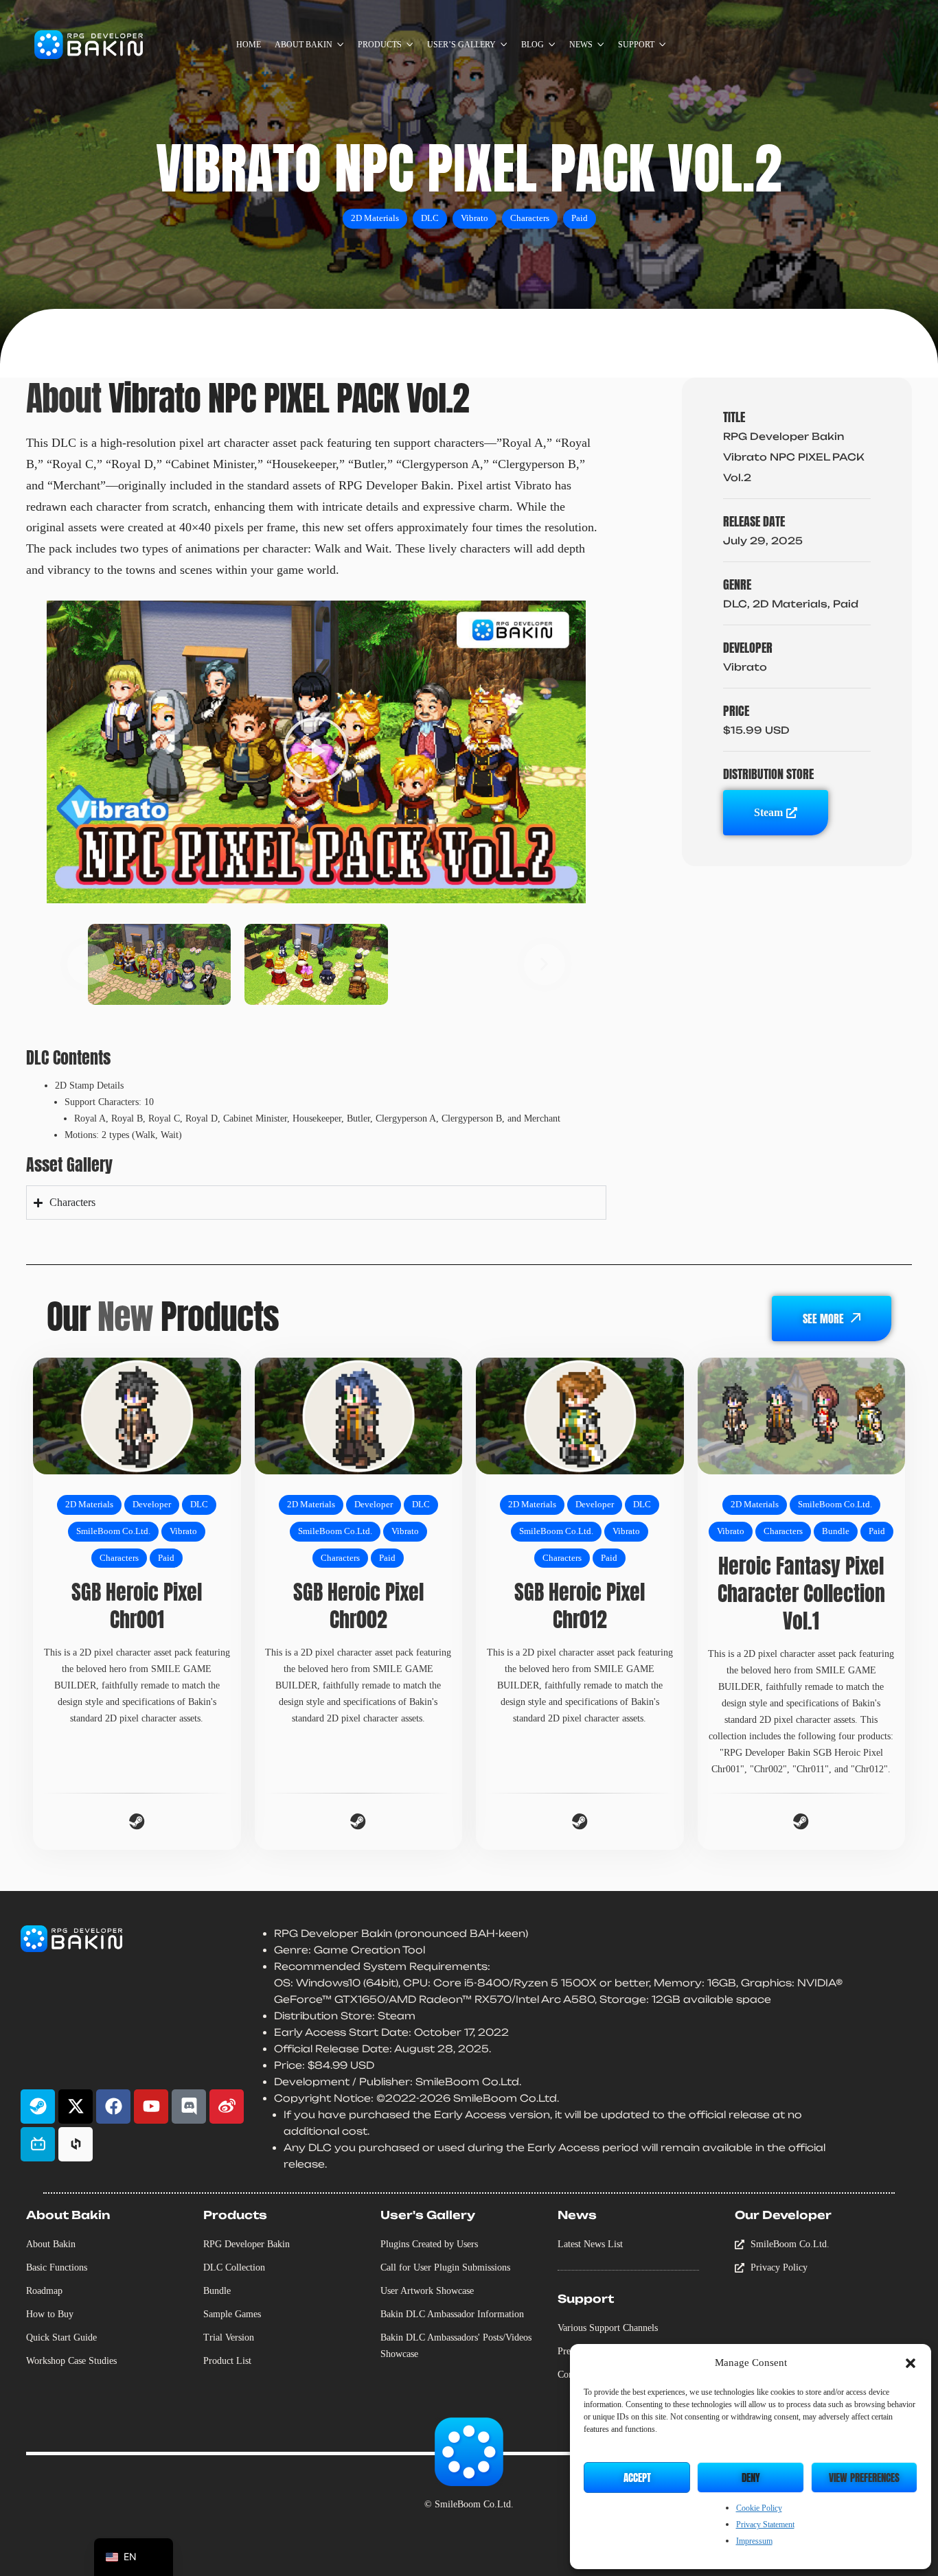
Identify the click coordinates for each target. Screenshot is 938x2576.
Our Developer (783, 2215)
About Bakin (68, 2215)
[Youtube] (151, 2107)
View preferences (864, 2478)
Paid (580, 218)
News (577, 2215)
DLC (430, 218)
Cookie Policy (759, 2508)
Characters (530, 218)
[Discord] (189, 2107)
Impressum (754, 2541)
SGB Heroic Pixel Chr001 (137, 1606)
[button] (911, 2363)
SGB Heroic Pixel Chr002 (358, 1606)
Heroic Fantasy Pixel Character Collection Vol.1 (801, 1593)
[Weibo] (227, 2107)
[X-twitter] (76, 2107)
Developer (152, 1505)
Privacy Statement (765, 2525)
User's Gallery (428, 2215)
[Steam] (38, 2107)
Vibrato (474, 218)
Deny (751, 2478)
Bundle (836, 1531)
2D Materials (375, 218)
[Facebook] (113, 2107)
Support (586, 2299)
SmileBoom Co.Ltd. (113, 1531)
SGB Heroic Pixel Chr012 (580, 1606)
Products (235, 2215)
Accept (637, 2478)
